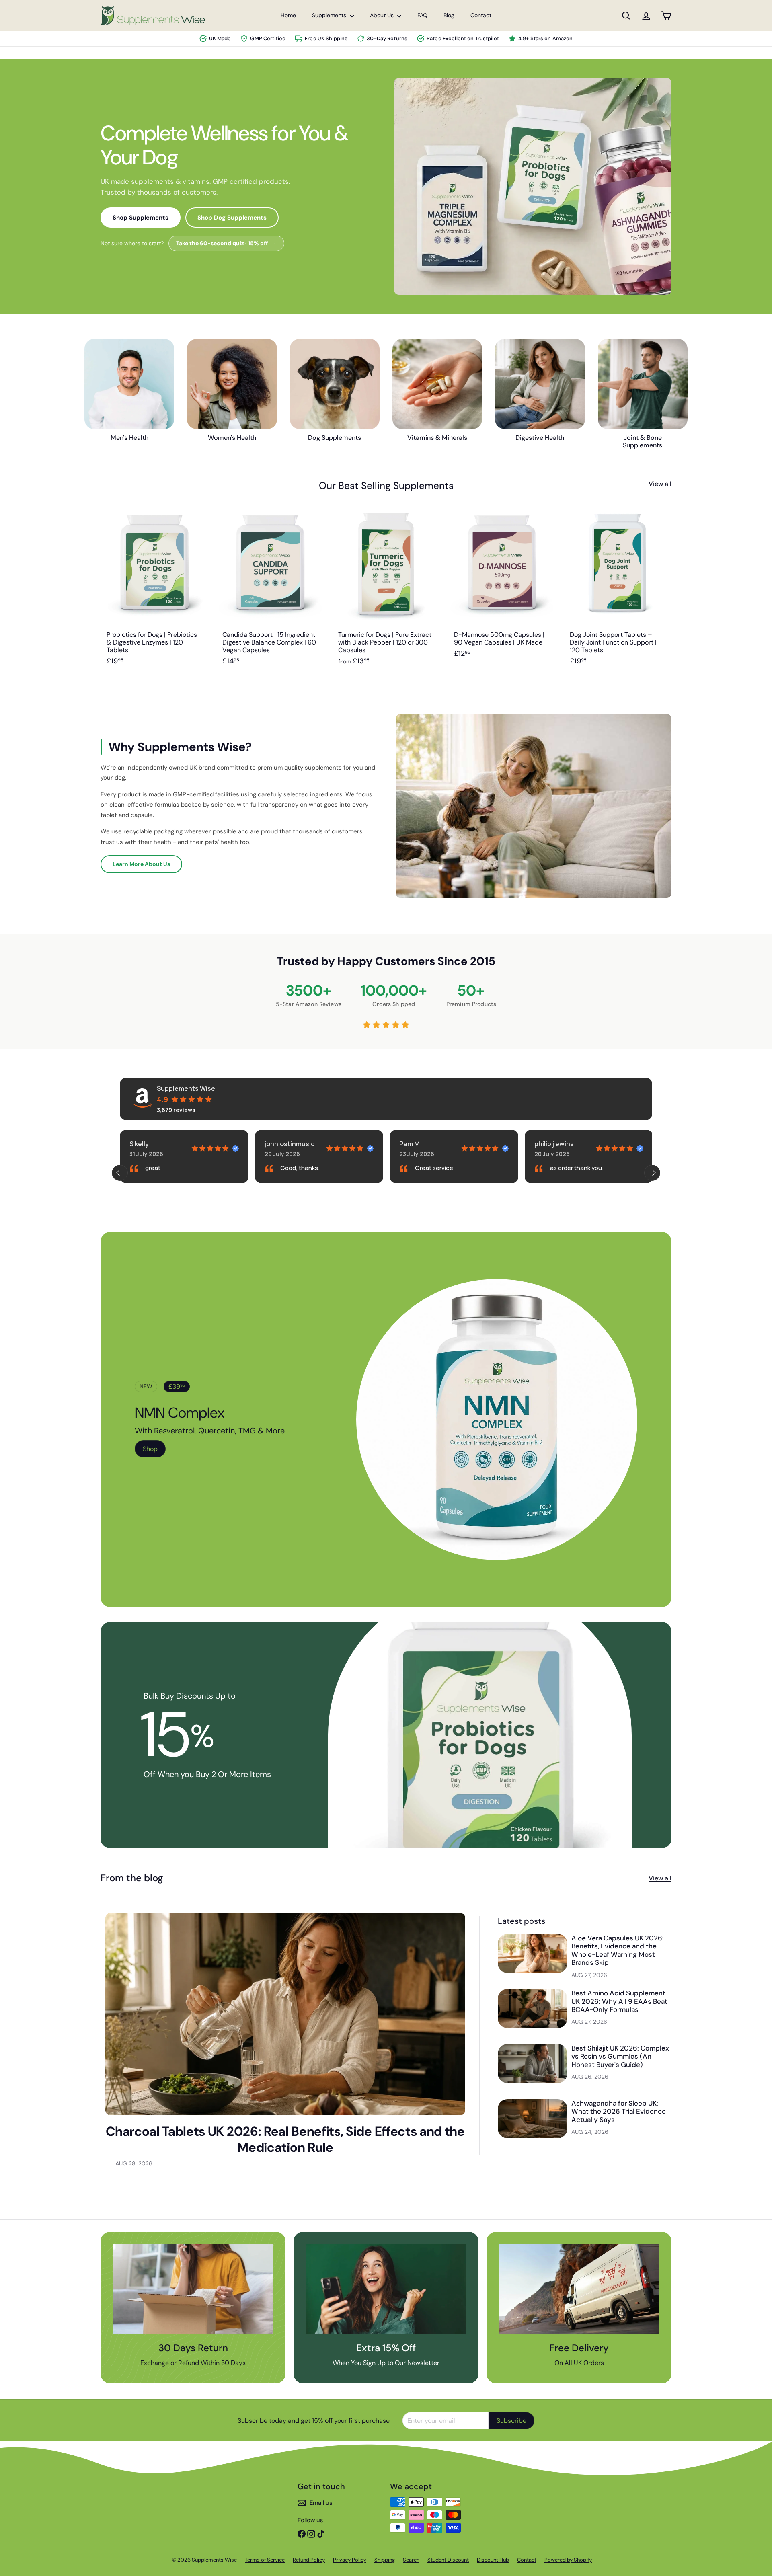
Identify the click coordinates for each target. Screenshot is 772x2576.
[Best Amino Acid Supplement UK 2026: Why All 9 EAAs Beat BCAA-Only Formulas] (533, 2008)
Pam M (274, 1144)
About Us (383, 15)
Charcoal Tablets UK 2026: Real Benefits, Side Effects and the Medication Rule (285, 2139)
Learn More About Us (141, 864)
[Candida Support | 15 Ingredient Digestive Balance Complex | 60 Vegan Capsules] (270, 591)
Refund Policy (309, 2560)
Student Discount (448, 2560)
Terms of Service (265, 2560)
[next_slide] (652, 1173)
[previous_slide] (120, 1173)
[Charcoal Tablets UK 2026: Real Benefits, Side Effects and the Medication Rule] (285, 2014)
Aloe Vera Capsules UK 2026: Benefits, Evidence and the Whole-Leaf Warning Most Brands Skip (618, 1950)
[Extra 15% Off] (386, 2289)
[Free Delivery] (579, 2289)
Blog (449, 15)
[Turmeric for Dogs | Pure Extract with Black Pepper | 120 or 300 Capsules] (386, 591)
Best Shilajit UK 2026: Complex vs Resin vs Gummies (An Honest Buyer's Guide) (620, 2056)
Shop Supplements (141, 218)
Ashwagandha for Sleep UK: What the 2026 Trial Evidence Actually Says (619, 2111)
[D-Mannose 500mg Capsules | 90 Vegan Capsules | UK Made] (502, 591)
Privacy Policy (350, 2560)
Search (411, 2560)
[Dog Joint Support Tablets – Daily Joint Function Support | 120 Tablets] (618, 591)
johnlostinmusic (154, 1144)
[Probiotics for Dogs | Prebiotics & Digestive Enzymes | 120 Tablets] (154, 591)
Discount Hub (493, 2560)
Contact (481, 15)
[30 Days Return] (193, 2289)
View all (660, 484)
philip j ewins (419, 1144)
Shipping (385, 2560)
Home (288, 15)
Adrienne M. (552, 1144)
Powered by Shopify (568, 2560)
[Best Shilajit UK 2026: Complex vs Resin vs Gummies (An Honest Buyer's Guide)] (533, 2064)
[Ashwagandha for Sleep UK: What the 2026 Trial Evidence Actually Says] (533, 2119)
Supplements (330, 15)
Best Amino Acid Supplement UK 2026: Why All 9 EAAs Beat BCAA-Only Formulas (619, 2001)
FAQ (422, 15)
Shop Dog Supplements (232, 218)
